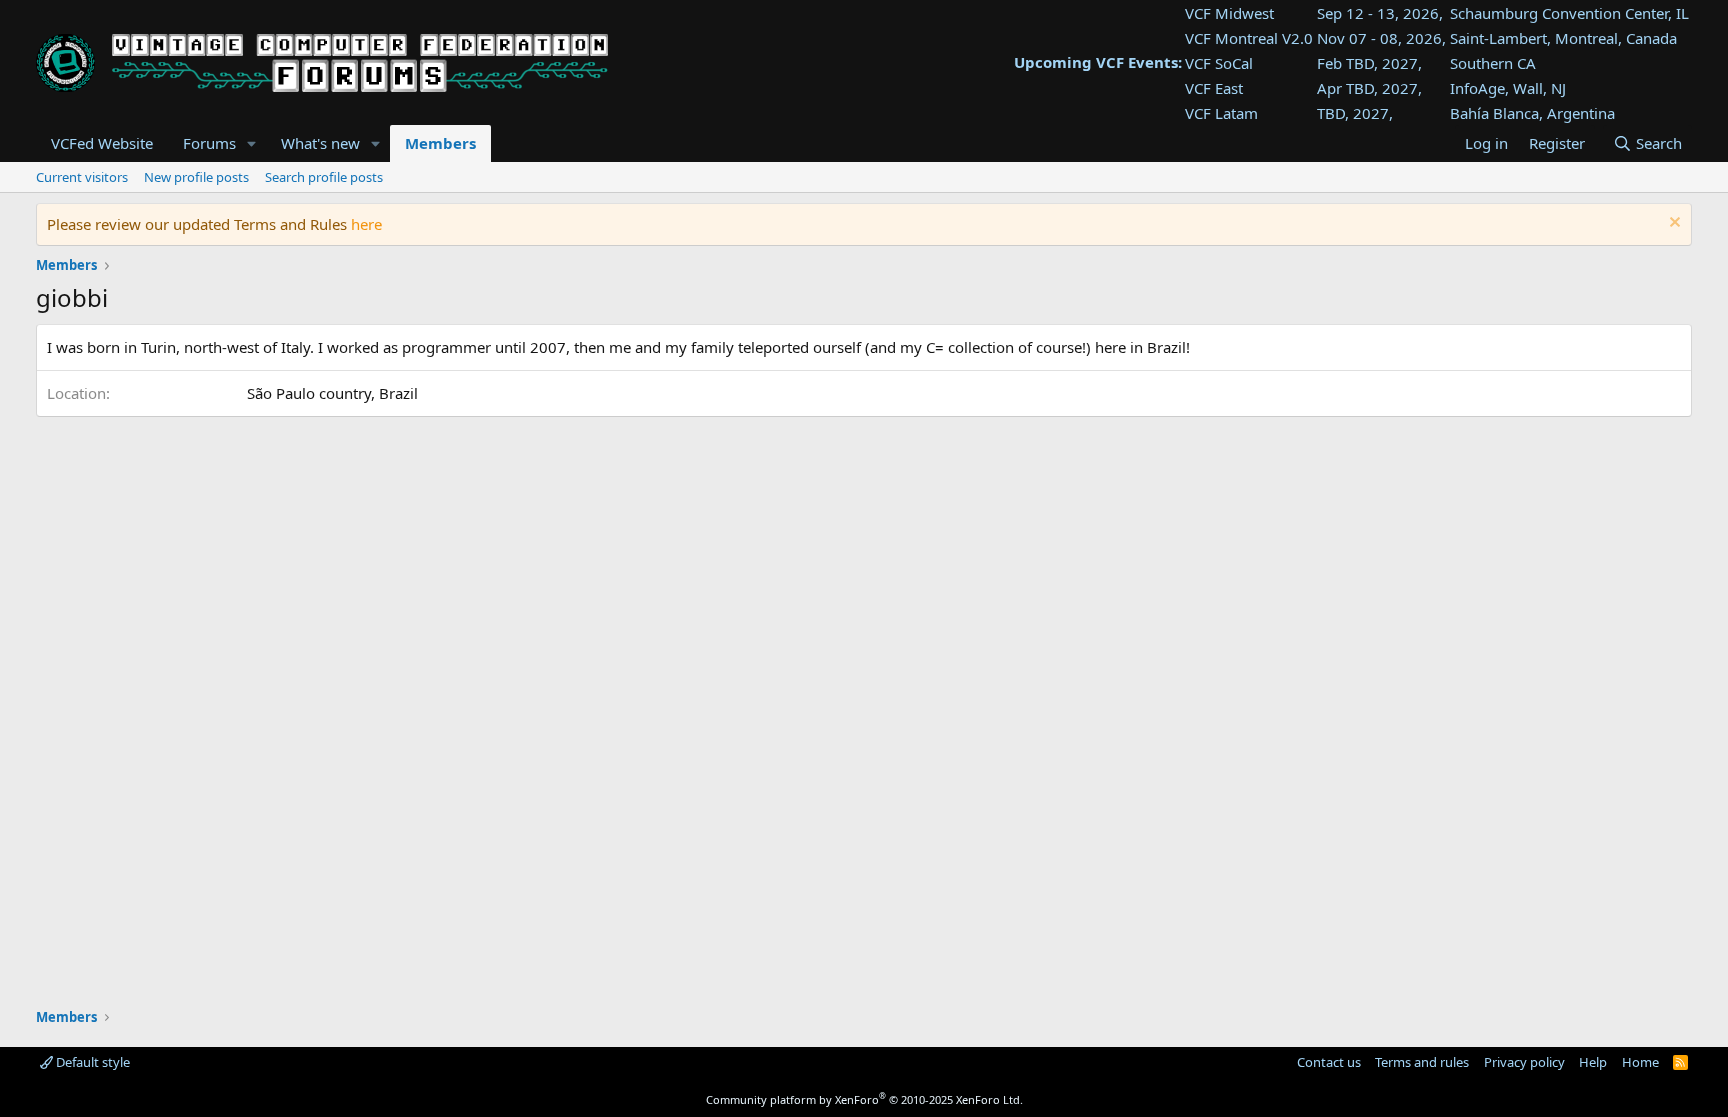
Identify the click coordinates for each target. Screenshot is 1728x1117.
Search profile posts (324, 177)
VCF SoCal (1219, 63)
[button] (252, 143)
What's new (320, 143)
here (366, 224)
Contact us (1329, 1062)
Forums (209, 143)
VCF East (1214, 88)
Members (440, 143)
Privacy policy (1524, 1062)
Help (1593, 1062)
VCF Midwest (1229, 13)
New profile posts (196, 177)
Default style (91, 1062)
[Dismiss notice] (1672, 224)
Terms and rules (1422, 1062)
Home (1640, 1062)
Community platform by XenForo (864, 1099)
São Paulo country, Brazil (332, 393)
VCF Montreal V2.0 (1249, 38)
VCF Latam (1221, 113)
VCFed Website (102, 143)
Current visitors (82, 177)
